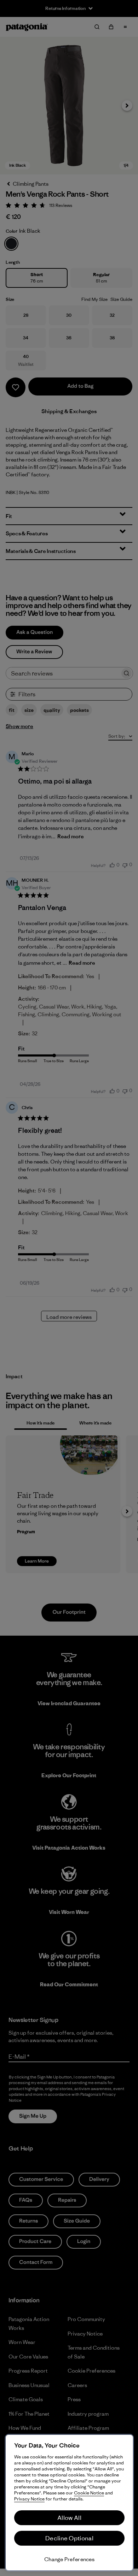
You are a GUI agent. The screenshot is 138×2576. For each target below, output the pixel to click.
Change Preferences (69, 2559)
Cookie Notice (89, 2493)
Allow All (69, 2518)
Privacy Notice (29, 2499)
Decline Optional (69, 2538)
